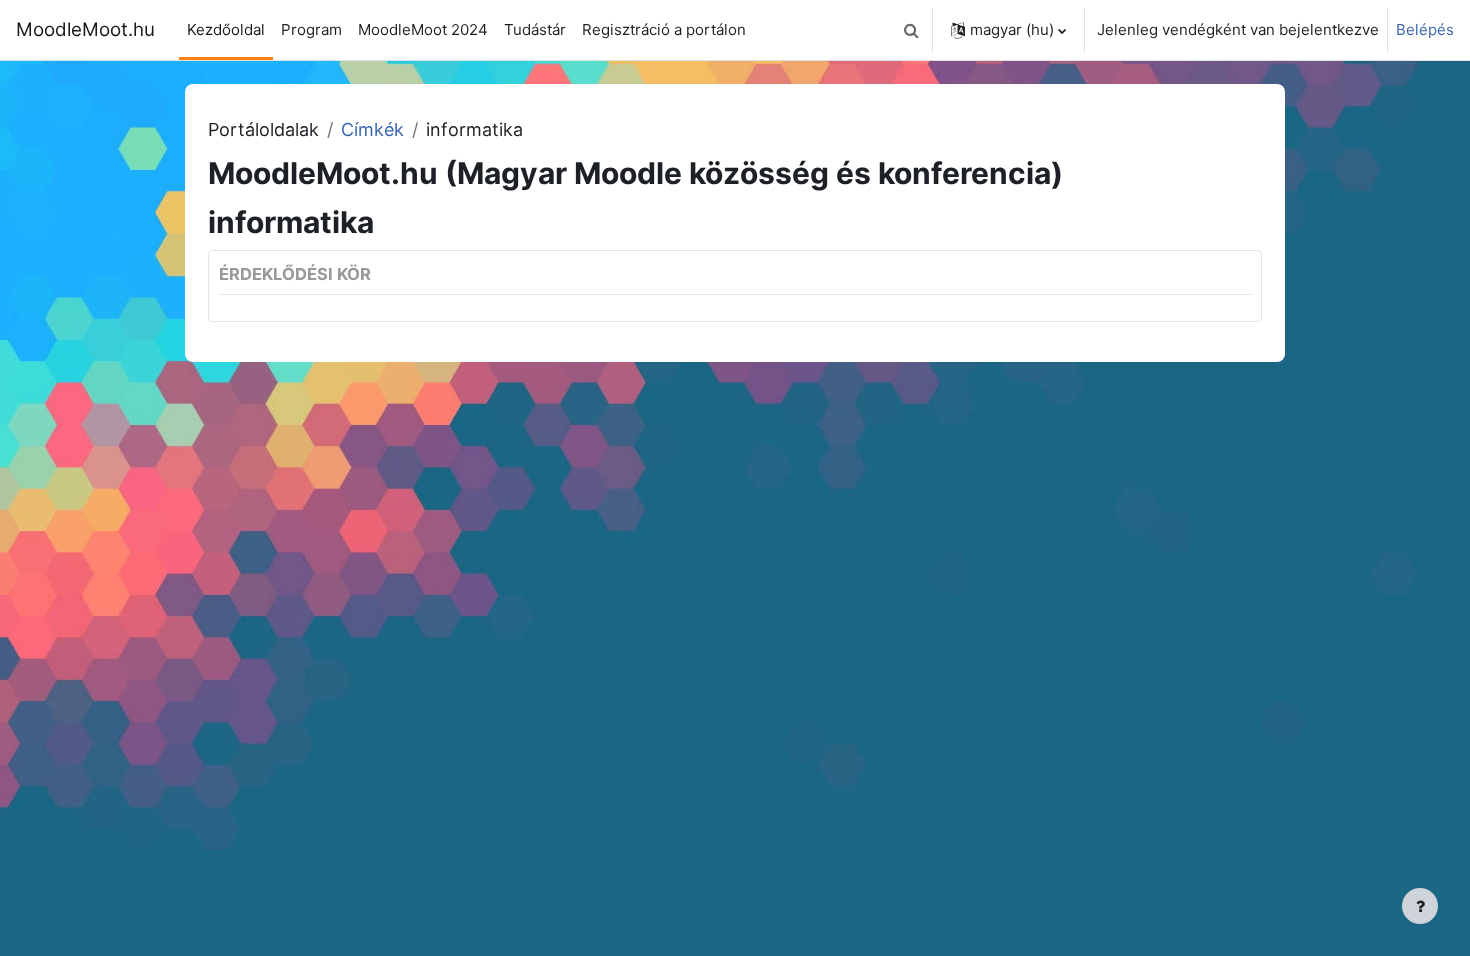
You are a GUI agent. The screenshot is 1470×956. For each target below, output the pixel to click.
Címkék (372, 129)
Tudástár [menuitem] (535, 29)
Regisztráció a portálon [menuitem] (664, 29)
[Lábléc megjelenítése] (1420, 906)
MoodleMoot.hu (85, 29)
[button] (911, 30)
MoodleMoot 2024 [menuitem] (423, 29)
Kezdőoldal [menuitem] (226, 29)
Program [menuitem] (311, 29)
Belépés (1425, 29)
